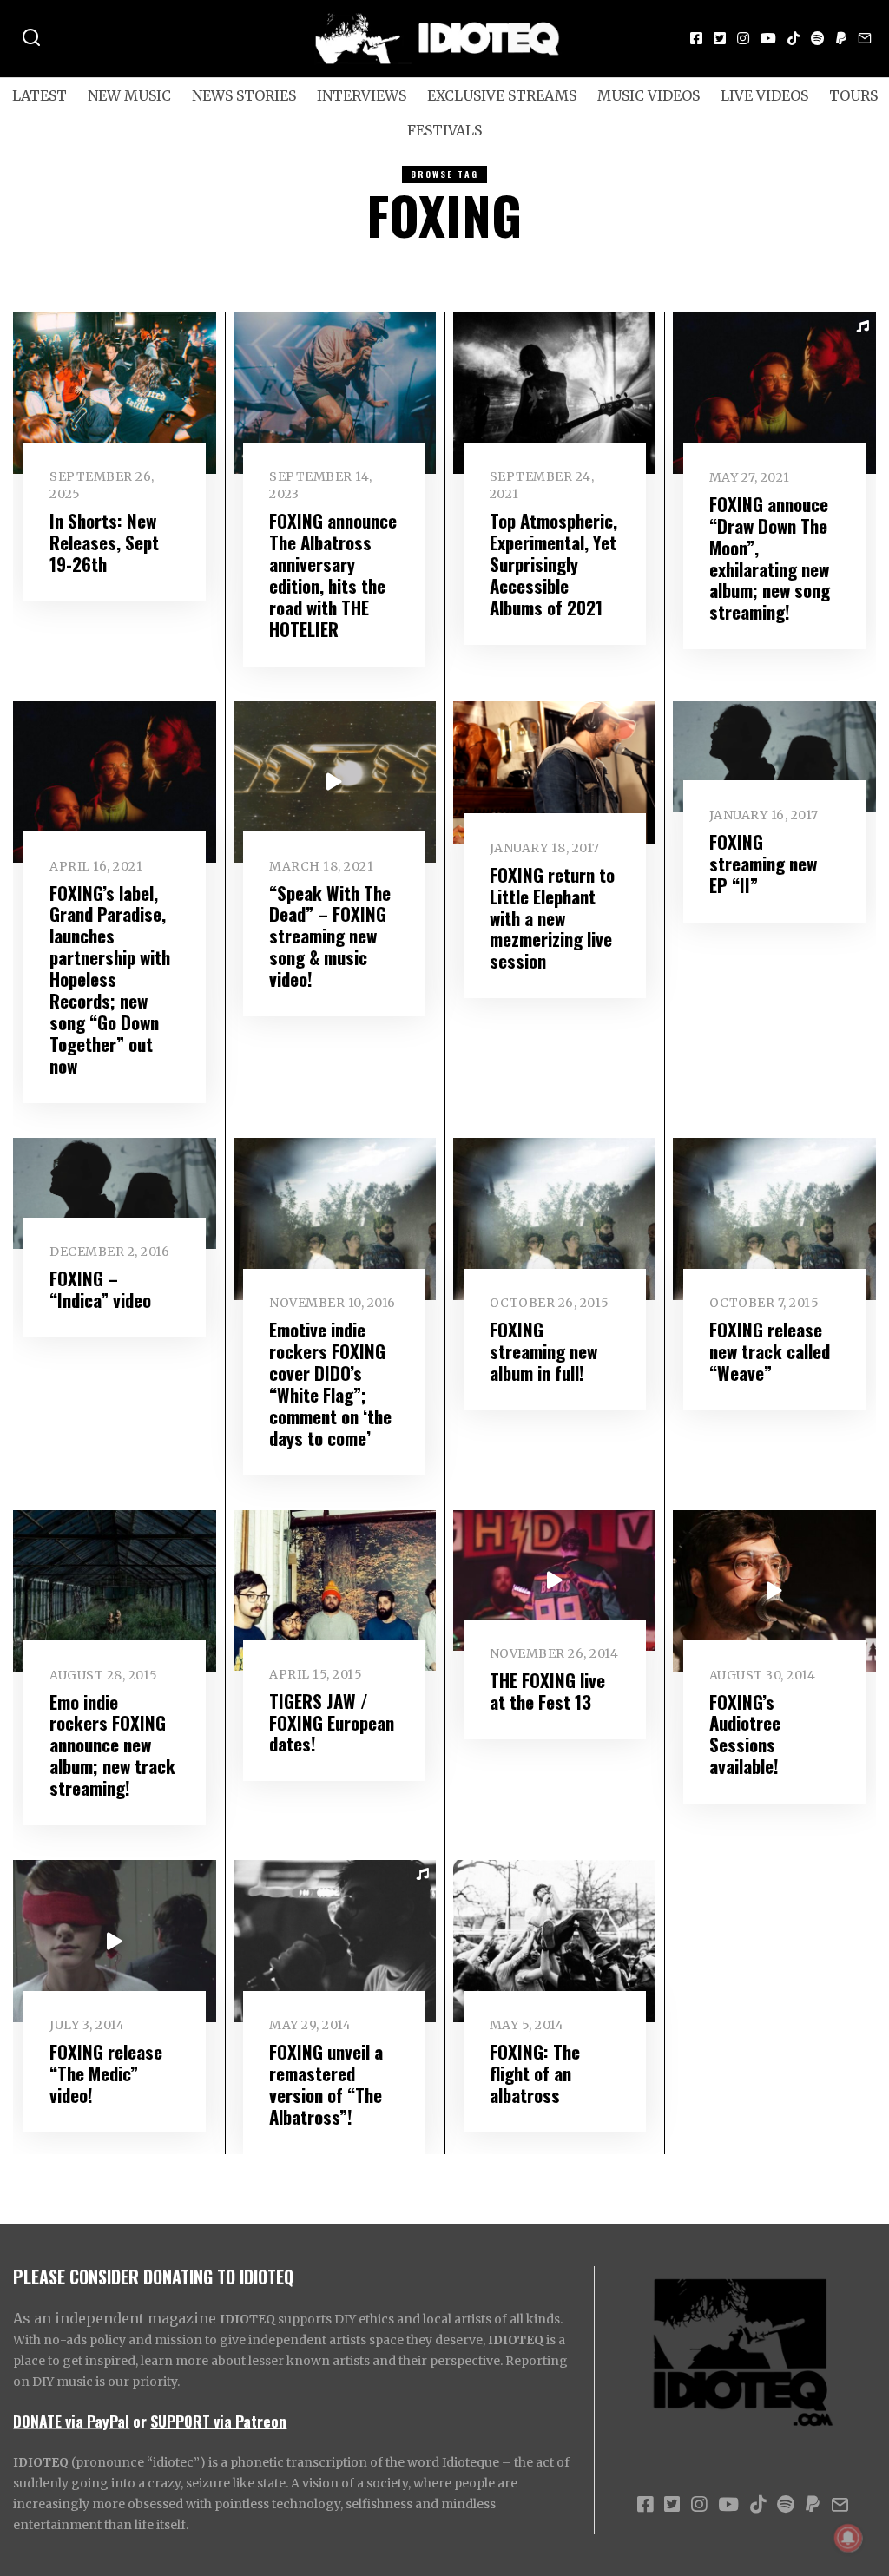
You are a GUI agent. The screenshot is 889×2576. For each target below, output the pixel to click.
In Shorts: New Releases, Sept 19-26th (104, 542)
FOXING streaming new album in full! (543, 1351)
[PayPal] (841, 38)
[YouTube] (768, 38)
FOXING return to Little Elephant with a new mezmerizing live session (552, 918)
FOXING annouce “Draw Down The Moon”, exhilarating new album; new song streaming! (770, 558)
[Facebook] (696, 38)
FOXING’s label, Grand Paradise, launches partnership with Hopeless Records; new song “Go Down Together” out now (110, 979)
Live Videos (764, 95)
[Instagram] (743, 38)
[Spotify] (818, 38)
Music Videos (649, 95)
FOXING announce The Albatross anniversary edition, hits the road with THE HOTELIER (333, 575)
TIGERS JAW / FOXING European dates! (332, 1722)
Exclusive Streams (502, 95)
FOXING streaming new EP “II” (763, 863)
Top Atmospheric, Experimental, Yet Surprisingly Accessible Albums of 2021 (553, 564)
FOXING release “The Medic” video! (106, 2073)
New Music (129, 95)
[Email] (865, 38)
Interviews (362, 95)
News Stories (244, 95)
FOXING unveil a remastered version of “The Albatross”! (326, 2084)
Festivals (444, 130)
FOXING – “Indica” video (100, 1289)
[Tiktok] (794, 38)
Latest (40, 95)
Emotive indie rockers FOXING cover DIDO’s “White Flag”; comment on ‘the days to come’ (330, 1383)
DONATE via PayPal (71, 2421)
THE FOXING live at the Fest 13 (547, 1691)
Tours (853, 95)
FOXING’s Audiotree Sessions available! (745, 1734)
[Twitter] (720, 38)
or (140, 2421)
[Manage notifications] (848, 2538)
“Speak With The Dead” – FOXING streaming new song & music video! (330, 936)
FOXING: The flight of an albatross (535, 2073)
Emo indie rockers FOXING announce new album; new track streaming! (112, 1745)
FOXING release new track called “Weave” (770, 1351)
